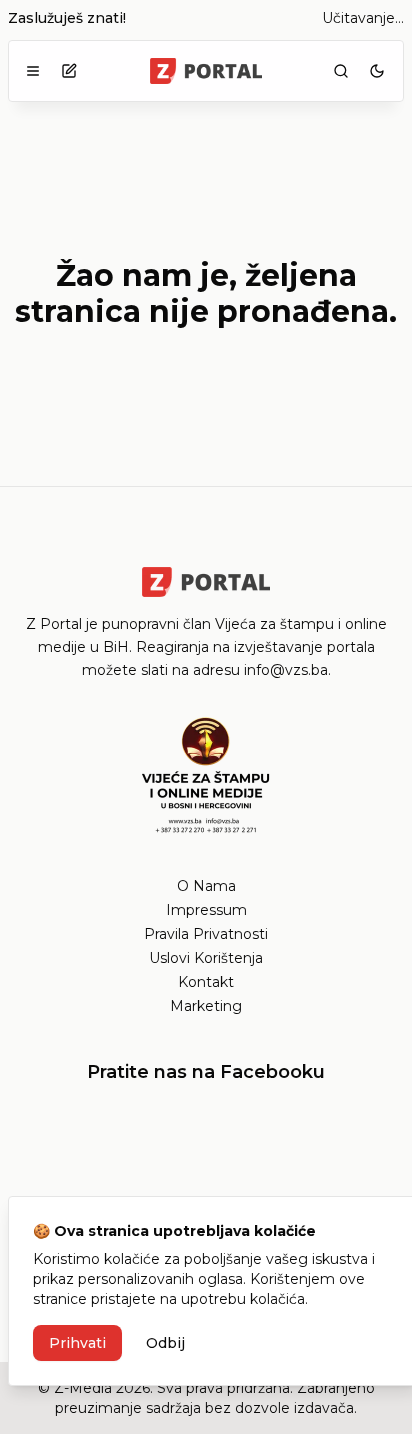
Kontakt (206, 982)
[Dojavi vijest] (69, 71)
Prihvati (77, 1343)
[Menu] (33, 71)
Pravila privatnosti (206, 934)
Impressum (206, 910)
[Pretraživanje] (341, 71)
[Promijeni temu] (377, 71)
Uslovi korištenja (206, 958)
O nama (206, 886)
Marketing (206, 1006)
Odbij (165, 1343)
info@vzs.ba (286, 670)
